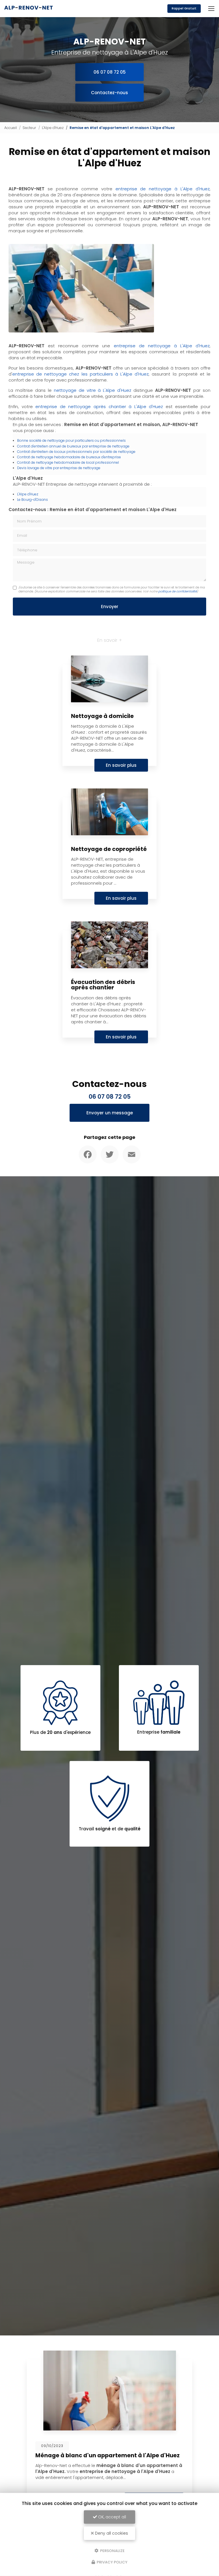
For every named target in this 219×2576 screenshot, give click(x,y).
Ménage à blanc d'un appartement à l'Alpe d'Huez (88, 2455)
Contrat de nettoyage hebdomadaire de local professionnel (68, 462)
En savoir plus (121, 765)
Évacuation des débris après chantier (103, 985)
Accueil (11, 128)
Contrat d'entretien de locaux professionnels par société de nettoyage (76, 452)
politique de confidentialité (178, 591)
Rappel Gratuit (184, 8)
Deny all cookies (111, 2533)
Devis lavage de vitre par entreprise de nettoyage (59, 468)
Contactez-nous (109, 93)
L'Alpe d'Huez (53, 128)
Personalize (112, 2550)
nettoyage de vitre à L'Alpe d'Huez (93, 390)
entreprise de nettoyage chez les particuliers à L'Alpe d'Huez (80, 374)
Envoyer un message (110, 1113)
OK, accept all (111, 2517)
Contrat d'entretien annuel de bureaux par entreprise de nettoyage (73, 446)
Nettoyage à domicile (102, 716)
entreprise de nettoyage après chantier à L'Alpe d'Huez (99, 407)
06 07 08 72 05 (110, 72)
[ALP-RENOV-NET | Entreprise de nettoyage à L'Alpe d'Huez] (29, 9)
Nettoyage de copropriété (109, 849)
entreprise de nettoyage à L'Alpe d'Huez (163, 189)
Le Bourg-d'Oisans (33, 500)
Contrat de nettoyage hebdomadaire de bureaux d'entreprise (69, 457)
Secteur (29, 128)
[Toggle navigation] (211, 9)
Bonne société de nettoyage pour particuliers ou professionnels (71, 440)
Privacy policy (112, 2562)
